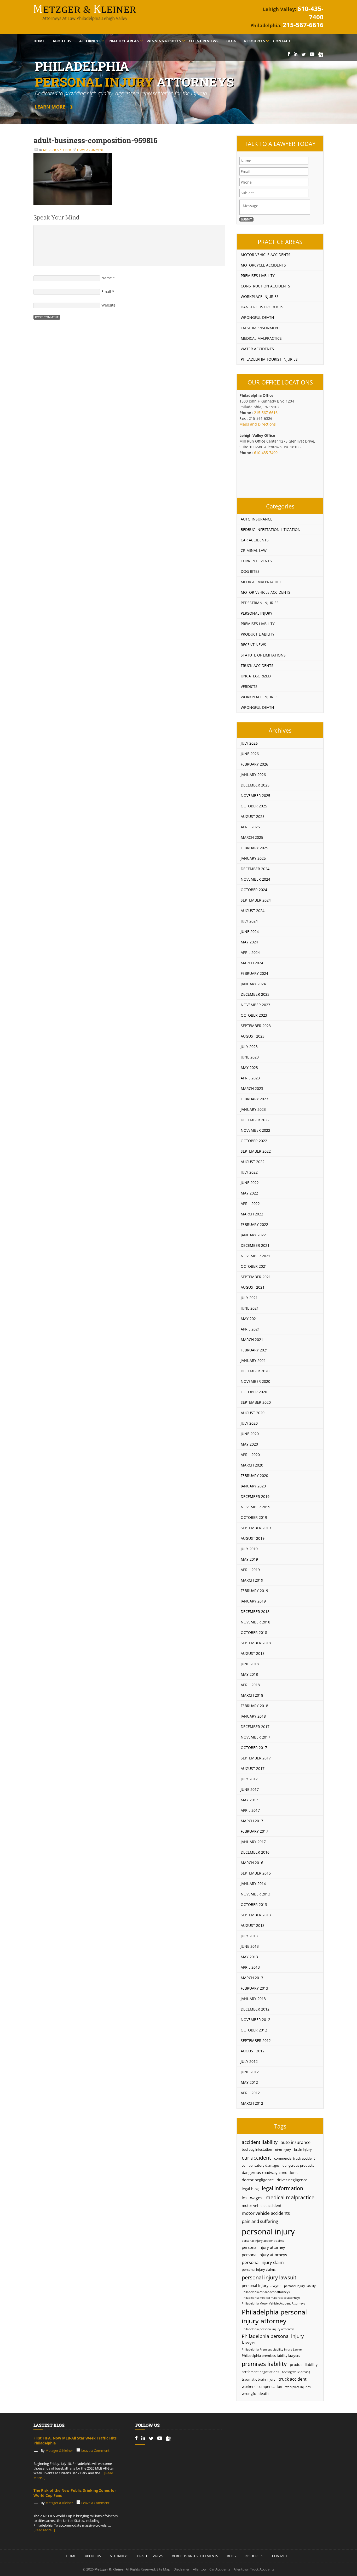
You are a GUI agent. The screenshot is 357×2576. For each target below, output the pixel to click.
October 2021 (254, 1266)
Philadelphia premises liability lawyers (271, 2356)
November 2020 (255, 1381)
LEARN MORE (50, 107)
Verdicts (249, 686)
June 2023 (250, 1057)
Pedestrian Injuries (260, 603)
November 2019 (255, 1507)
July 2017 (249, 1779)
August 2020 (253, 1413)
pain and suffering (260, 2221)
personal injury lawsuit (269, 2277)
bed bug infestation (257, 2150)
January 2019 (253, 1601)
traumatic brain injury (259, 2379)
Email (106, 291)
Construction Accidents (265, 286)
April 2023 (250, 1078)
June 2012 (250, 2072)
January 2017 (253, 1842)
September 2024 (256, 900)
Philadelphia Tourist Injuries (269, 359)
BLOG (231, 2556)
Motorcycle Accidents (263, 265)
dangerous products (298, 2165)
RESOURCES (254, 2556)
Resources (255, 41)
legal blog (250, 2189)
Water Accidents (257, 349)
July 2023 (249, 1047)
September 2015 (256, 1873)
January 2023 (253, 1109)
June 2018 (250, 1664)
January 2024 (253, 984)
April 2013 (250, 1967)
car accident (256, 2158)
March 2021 (252, 1340)
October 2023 (254, 1015)
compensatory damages (261, 2165)
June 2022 (250, 1183)
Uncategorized (256, 676)
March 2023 (252, 1088)
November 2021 (255, 1256)
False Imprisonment (260, 328)
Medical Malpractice (261, 338)
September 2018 (256, 1643)
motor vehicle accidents (266, 2213)
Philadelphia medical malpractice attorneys (271, 2298)
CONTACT (280, 2556)
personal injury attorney (263, 2247)
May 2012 (249, 2082)
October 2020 (254, 1392)
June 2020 (250, 1434)
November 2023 (255, 1005)
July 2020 (249, 1423)
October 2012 (254, 2030)
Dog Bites (250, 571)
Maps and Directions (258, 424)
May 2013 (249, 1957)
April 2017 (250, 1810)
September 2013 (256, 1915)
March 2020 (252, 1465)
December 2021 (255, 1245)
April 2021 (250, 1329)
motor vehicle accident (262, 2206)
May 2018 (249, 1674)
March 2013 (252, 1978)
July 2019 (249, 1549)
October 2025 (254, 806)
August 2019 (253, 1538)
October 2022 (254, 1141)
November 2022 (255, 1130)
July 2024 (249, 921)
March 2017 (252, 1821)
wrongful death (255, 2394)
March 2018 (252, 1695)
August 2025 (253, 816)
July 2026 (249, 743)
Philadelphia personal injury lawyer (273, 2339)
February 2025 (254, 848)
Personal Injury (257, 613)
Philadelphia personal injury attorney (274, 2316)
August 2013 (253, 1925)
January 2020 (253, 1486)
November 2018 (255, 1622)
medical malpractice (290, 2197)
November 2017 (255, 1737)
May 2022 (249, 1193)
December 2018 (255, 1612)
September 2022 (256, 1151)
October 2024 (254, 890)
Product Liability (258, 634)
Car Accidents (255, 540)
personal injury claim (263, 2262)
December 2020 (255, 1371)
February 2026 (254, 764)
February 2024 (254, 973)
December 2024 (255, 869)
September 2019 (256, 1528)
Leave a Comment (90, 150)
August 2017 (253, 1768)
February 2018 (254, 1706)
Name (107, 278)
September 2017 (256, 1758)
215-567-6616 (303, 25)
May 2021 (249, 1319)
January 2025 (253, 858)
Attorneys (90, 41)
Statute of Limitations (263, 655)
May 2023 (249, 1068)
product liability (304, 2365)
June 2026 (250, 754)
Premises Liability (258, 276)
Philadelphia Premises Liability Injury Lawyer (272, 2349)
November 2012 (255, 2020)
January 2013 (253, 1999)
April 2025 (250, 827)
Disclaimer (182, 2569)
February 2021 (254, 1350)
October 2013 (254, 1904)
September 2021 (256, 1277)
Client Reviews (204, 41)
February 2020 (254, 1476)
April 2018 (250, 1685)
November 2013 (255, 1894)
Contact (282, 41)
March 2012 (252, 2103)
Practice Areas (124, 41)
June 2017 (250, 1789)
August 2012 (253, 2051)
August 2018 (253, 1653)
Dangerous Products (262, 307)
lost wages (252, 2198)
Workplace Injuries (260, 296)
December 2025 (255, 785)
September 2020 (256, 1402)
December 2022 (255, 1120)
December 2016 (255, 1852)
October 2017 (254, 1748)
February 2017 (254, 1831)
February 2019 (254, 1591)
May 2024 (249, 942)
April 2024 (250, 952)
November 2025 (255, 796)
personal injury (268, 2232)
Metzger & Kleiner (57, 150)
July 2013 (249, 1936)
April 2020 (250, 1455)
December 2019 (255, 1496)
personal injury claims (259, 2270)
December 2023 (255, 994)
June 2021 (250, 1308)
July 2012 (249, 2061)
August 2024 (253, 911)
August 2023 (253, 1036)
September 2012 (256, 2040)
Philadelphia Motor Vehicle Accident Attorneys (273, 2303)
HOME (71, 2556)
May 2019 (249, 1559)
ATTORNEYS (119, 2556)
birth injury (283, 2150)
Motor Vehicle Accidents (266, 255)
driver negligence (292, 2180)
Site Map (163, 2569)
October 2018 (254, 1632)
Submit (246, 219)
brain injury (303, 2150)
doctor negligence (258, 2180)
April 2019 (250, 1570)
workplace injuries (298, 2387)
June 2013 (250, 1946)
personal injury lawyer (261, 2286)
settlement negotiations (260, 2372)
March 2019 (252, 1580)
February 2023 (254, 1099)
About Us (62, 41)
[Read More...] (44, 2530)
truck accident (293, 2379)
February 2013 (254, 1988)
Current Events (256, 561)
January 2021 (253, 1360)
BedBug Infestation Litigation (271, 530)
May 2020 (249, 1444)
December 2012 (255, 2009)
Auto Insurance (257, 519)
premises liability (264, 2364)
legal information (283, 2188)
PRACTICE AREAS (150, 2556)
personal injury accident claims (263, 2241)
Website (108, 305)
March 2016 (252, 1863)
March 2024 (252, 963)
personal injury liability (300, 2286)
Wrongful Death (257, 317)
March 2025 (252, 837)
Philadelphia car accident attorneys (266, 2292)
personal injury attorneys (264, 2255)
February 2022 (254, 1224)
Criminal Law (254, 550)
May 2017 (249, 1800)
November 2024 (255, 879)
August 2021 (253, 1287)
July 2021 (249, 1298)
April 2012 (250, 2093)
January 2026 (253, 775)
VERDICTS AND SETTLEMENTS (195, 2556)
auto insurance (296, 2142)
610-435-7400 (310, 13)
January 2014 (253, 1884)
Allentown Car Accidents (212, 2569)
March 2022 (252, 1214)
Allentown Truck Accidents (254, 2569)
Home (39, 41)
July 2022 (249, 1172)
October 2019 (254, 1517)
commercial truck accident (295, 2158)
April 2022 (250, 1204)
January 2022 (253, 1235)
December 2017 (255, 1727)
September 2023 (256, 1026)
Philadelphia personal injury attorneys (268, 2329)
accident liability (260, 2142)
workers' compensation (262, 2387)
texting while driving (296, 2372)
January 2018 (253, 1716)
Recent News (253, 645)
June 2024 (250, 932)
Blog (231, 41)
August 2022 (253, 1162)
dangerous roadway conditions (270, 2172)
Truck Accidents (257, 666)
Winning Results (164, 41)
